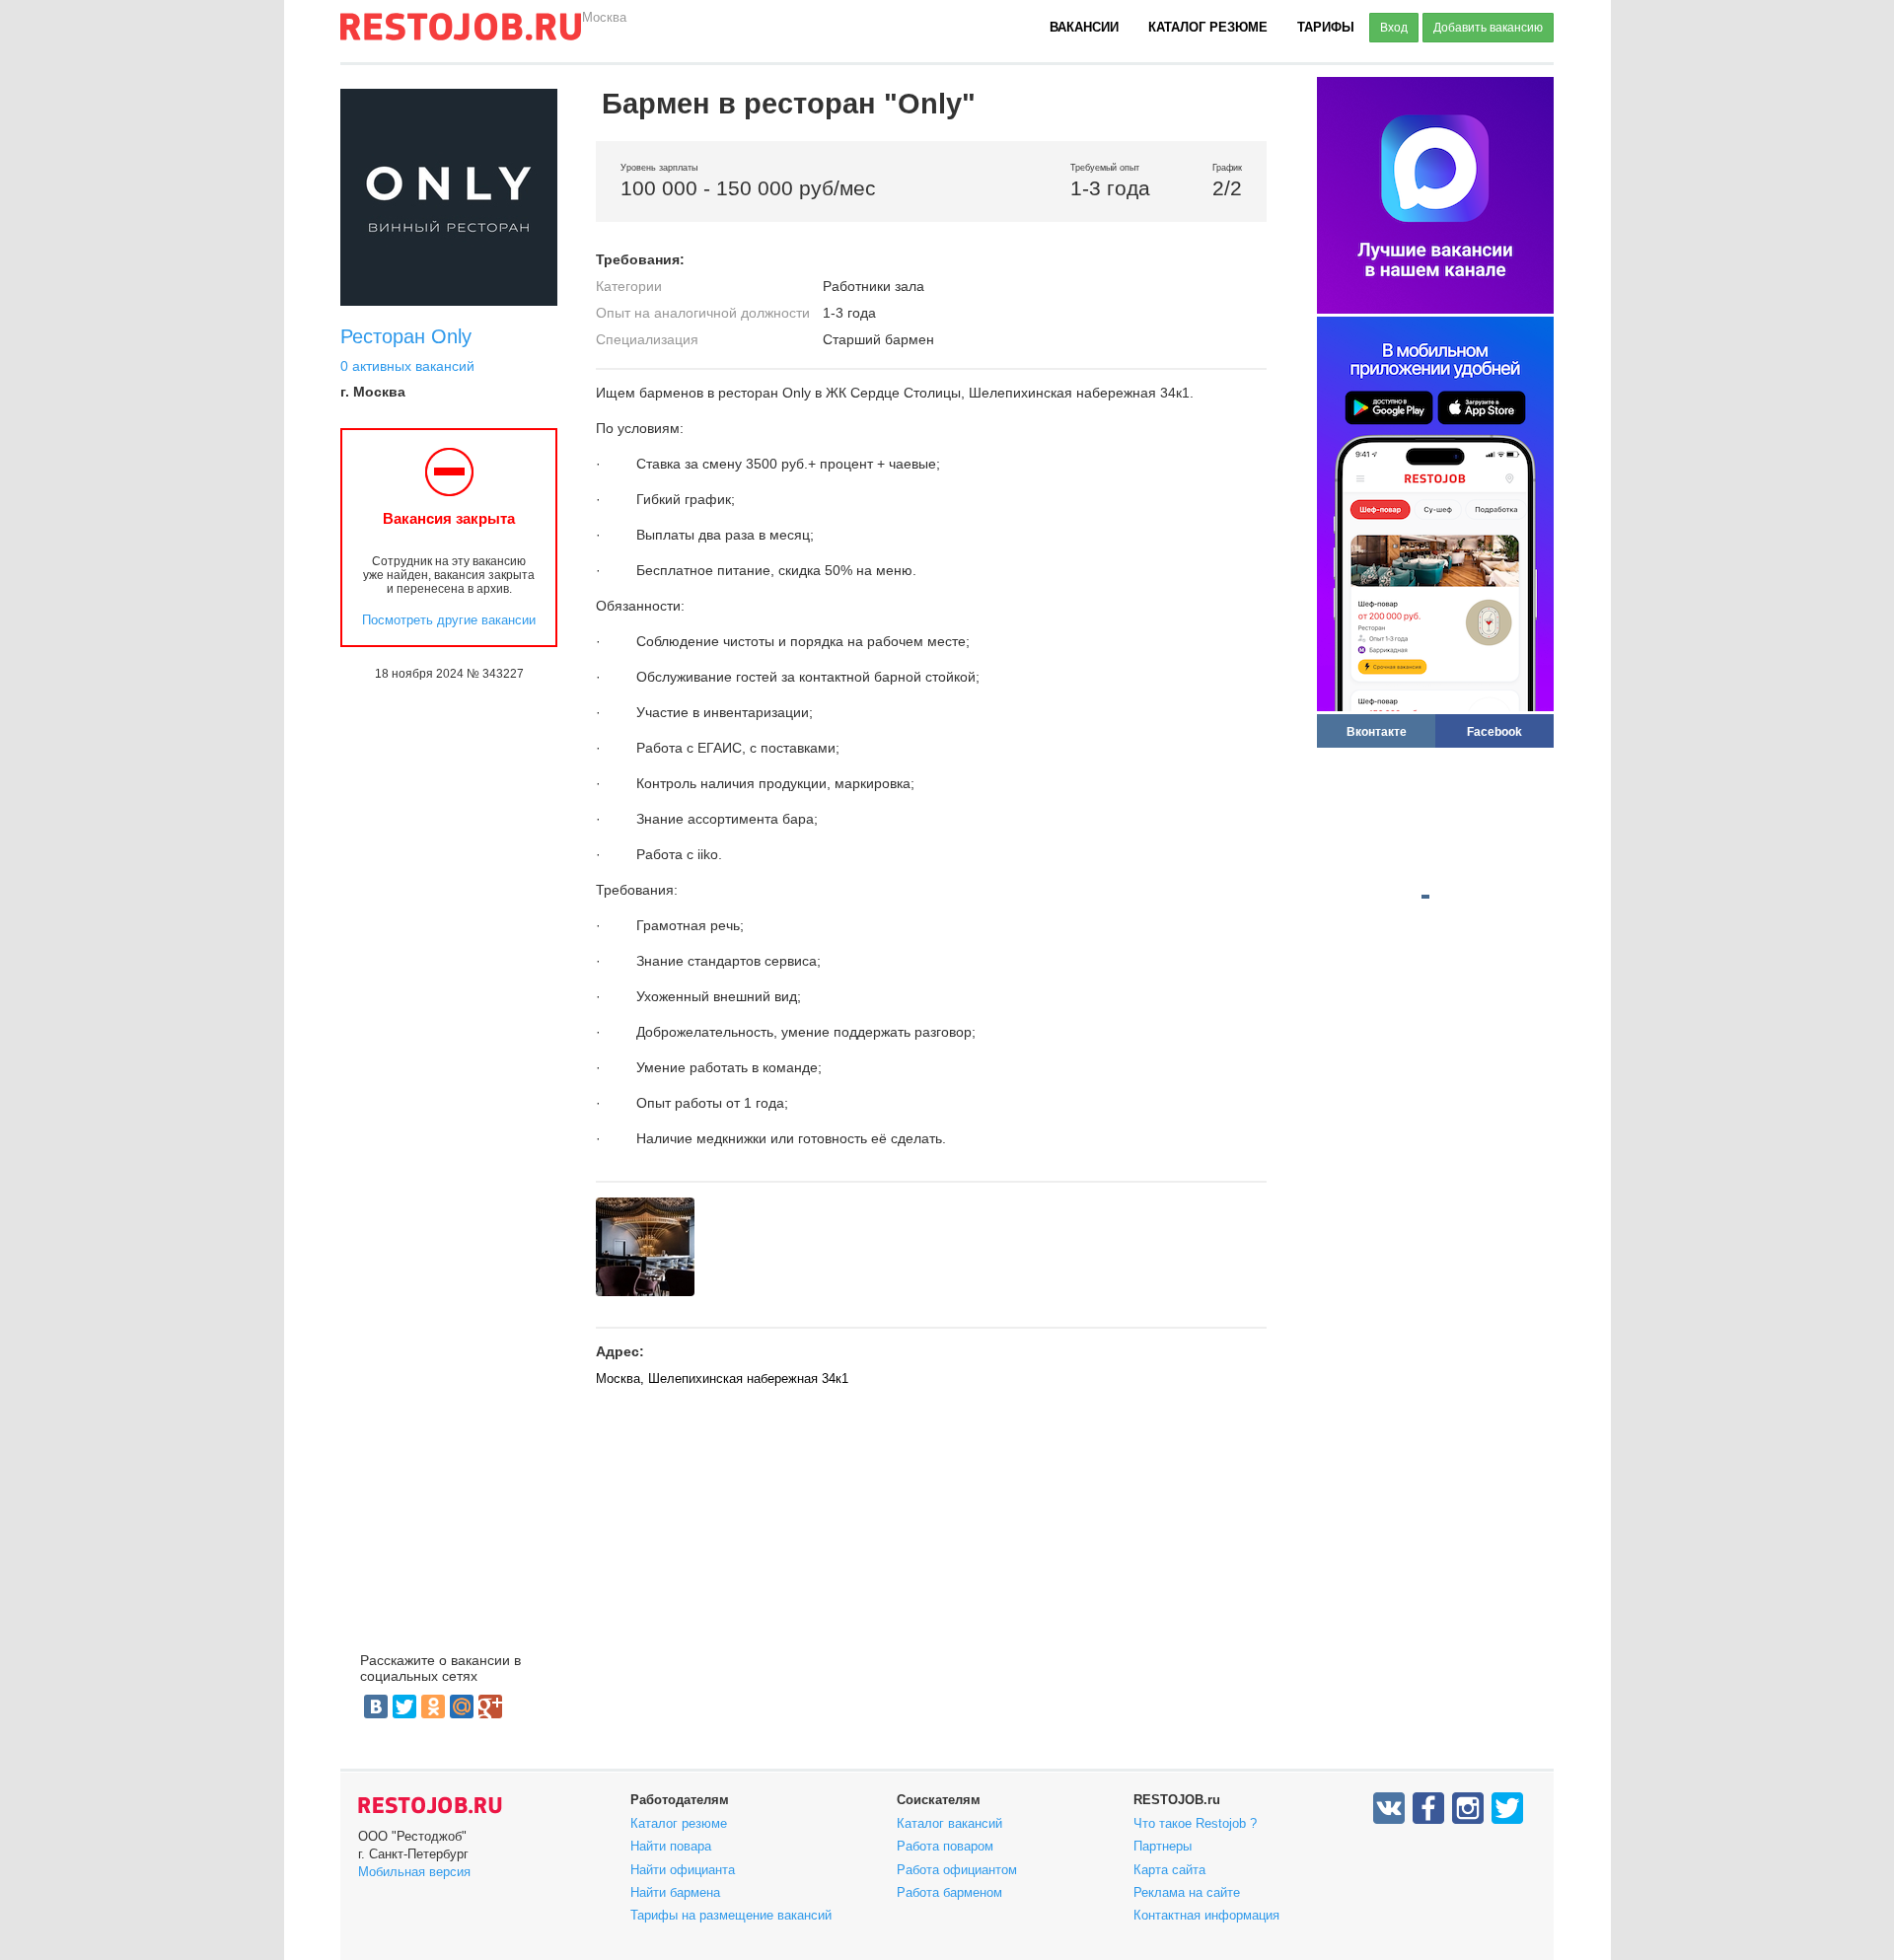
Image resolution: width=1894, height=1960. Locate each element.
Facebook (1494, 731)
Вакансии (1084, 27)
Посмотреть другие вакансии (449, 620)
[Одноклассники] (433, 1706)
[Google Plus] (490, 1706)
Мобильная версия (414, 1872)
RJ (461, 35)
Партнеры (1163, 1846)
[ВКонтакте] (376, 1706)
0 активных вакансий (407, 366)
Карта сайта (1169, 1870)
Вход (1394, 28)
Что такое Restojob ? (1195, 1823)
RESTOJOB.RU (430, 1805)
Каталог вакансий (949, 1823)
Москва (604, 17)
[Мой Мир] (462, 1706)
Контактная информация (1206, 1915)
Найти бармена (675, 1892)
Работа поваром (945, 1846)
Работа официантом (957, 1870)
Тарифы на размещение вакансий (731, 1915)
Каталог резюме (1208, 27)
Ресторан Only (406, 336)
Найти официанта (683, 1870)
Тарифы (1326, 27)
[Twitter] (404, 1706)
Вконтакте (1377, 731)
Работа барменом (949, 1892)
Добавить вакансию (1488, 28)
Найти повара (671, 1846)
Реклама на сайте (1187, 1892)
